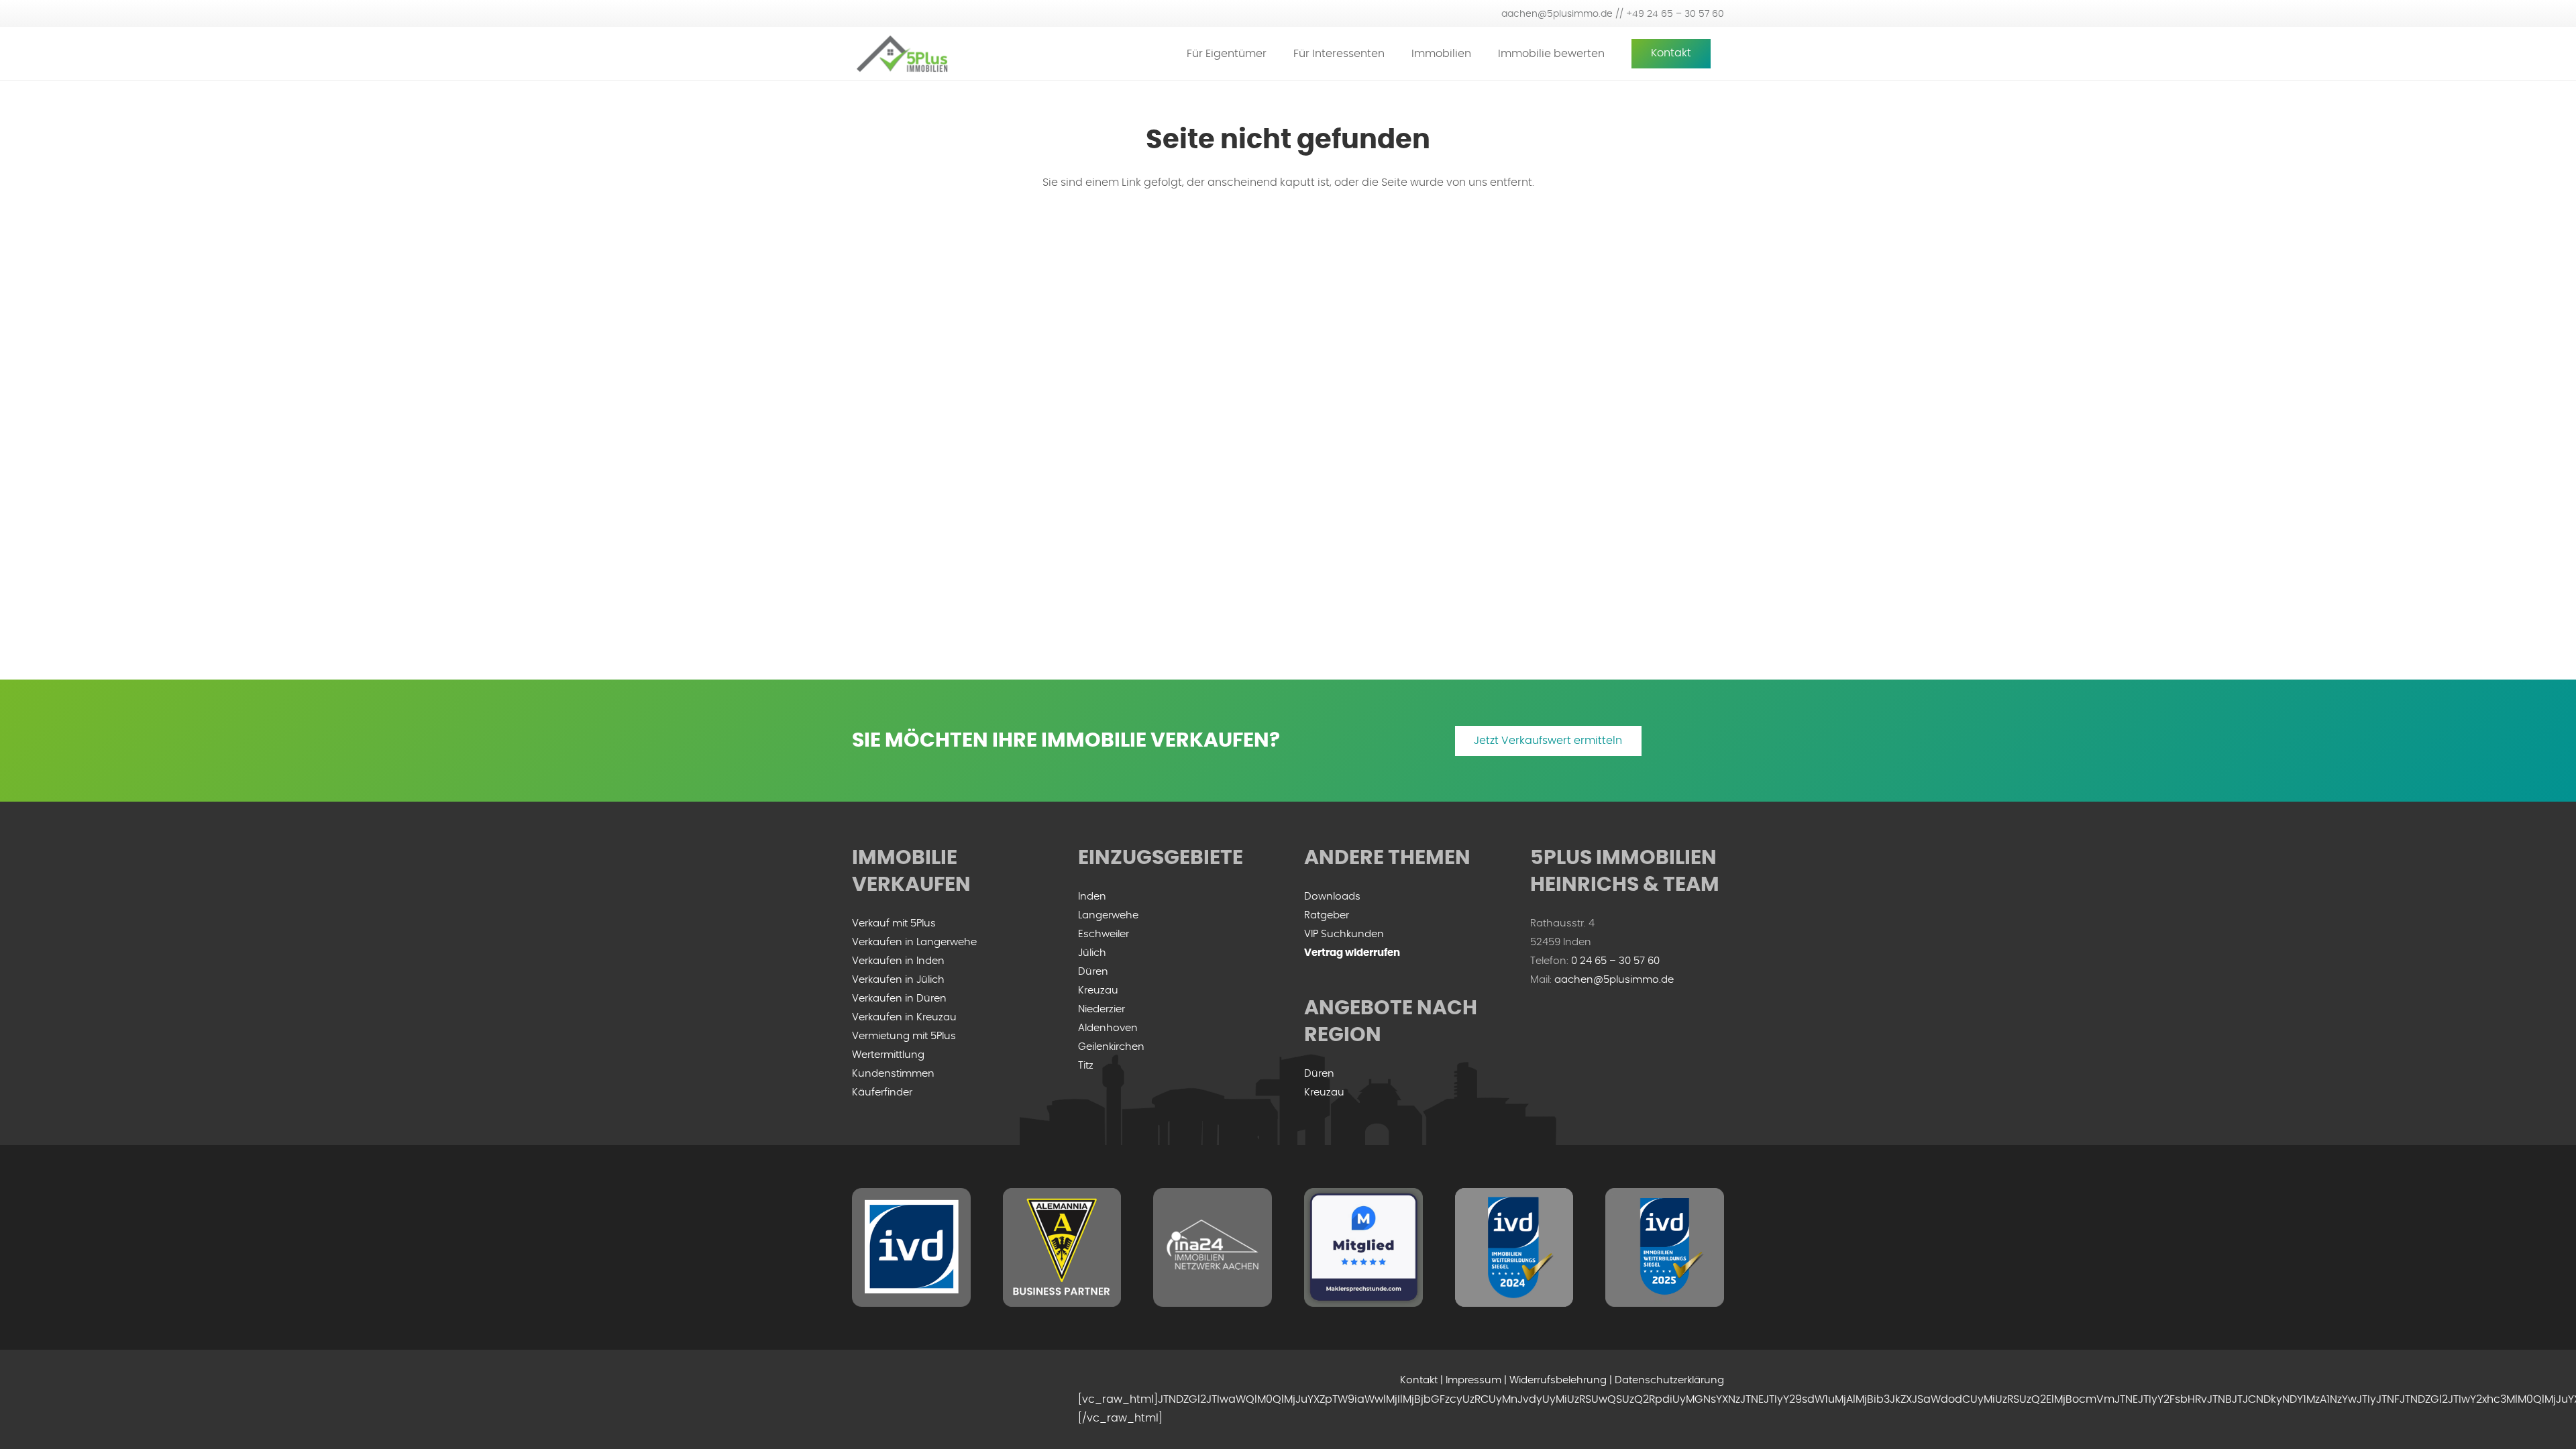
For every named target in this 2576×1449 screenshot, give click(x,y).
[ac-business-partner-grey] (1062, 1247)
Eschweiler (1104, 934)
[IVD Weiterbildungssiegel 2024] (1514, 1247)
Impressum (1473, 1380)
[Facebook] (865, 1399)
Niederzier (1102, 1009)
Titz (1086, 1066)
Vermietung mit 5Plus (904, 1036)
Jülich (1092, 953)
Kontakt (1419, 1380)
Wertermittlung (888, 1055)
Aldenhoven (1108, 1028)
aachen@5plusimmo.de (1614, 980)
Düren (1093, 972)
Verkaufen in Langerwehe (914, 942)
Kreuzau (1098, 990)
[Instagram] (892, 1399)
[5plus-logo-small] (902, 54)
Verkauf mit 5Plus (894, 923)
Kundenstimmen (893, 1074)
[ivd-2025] (1665, 1247)
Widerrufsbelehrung (1558, 1380)
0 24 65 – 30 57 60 (1615, 961)
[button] (1276, 53)
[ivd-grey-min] (911, 1247)
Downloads (1332, 897)
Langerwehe (1108, 915)
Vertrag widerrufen (1352, 953)
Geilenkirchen (1111, 1047)
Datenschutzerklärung (1669, 1380)
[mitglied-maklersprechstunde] (1363, 1247)
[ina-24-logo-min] (1213, 1247)
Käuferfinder (882, 1092)
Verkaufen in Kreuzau (904, 1017)
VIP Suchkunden (1344, 934)
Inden (1092, 897)
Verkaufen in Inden (898, 961)
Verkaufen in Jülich (898, 980)
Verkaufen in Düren (899, 999)
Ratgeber (1327, 915)
